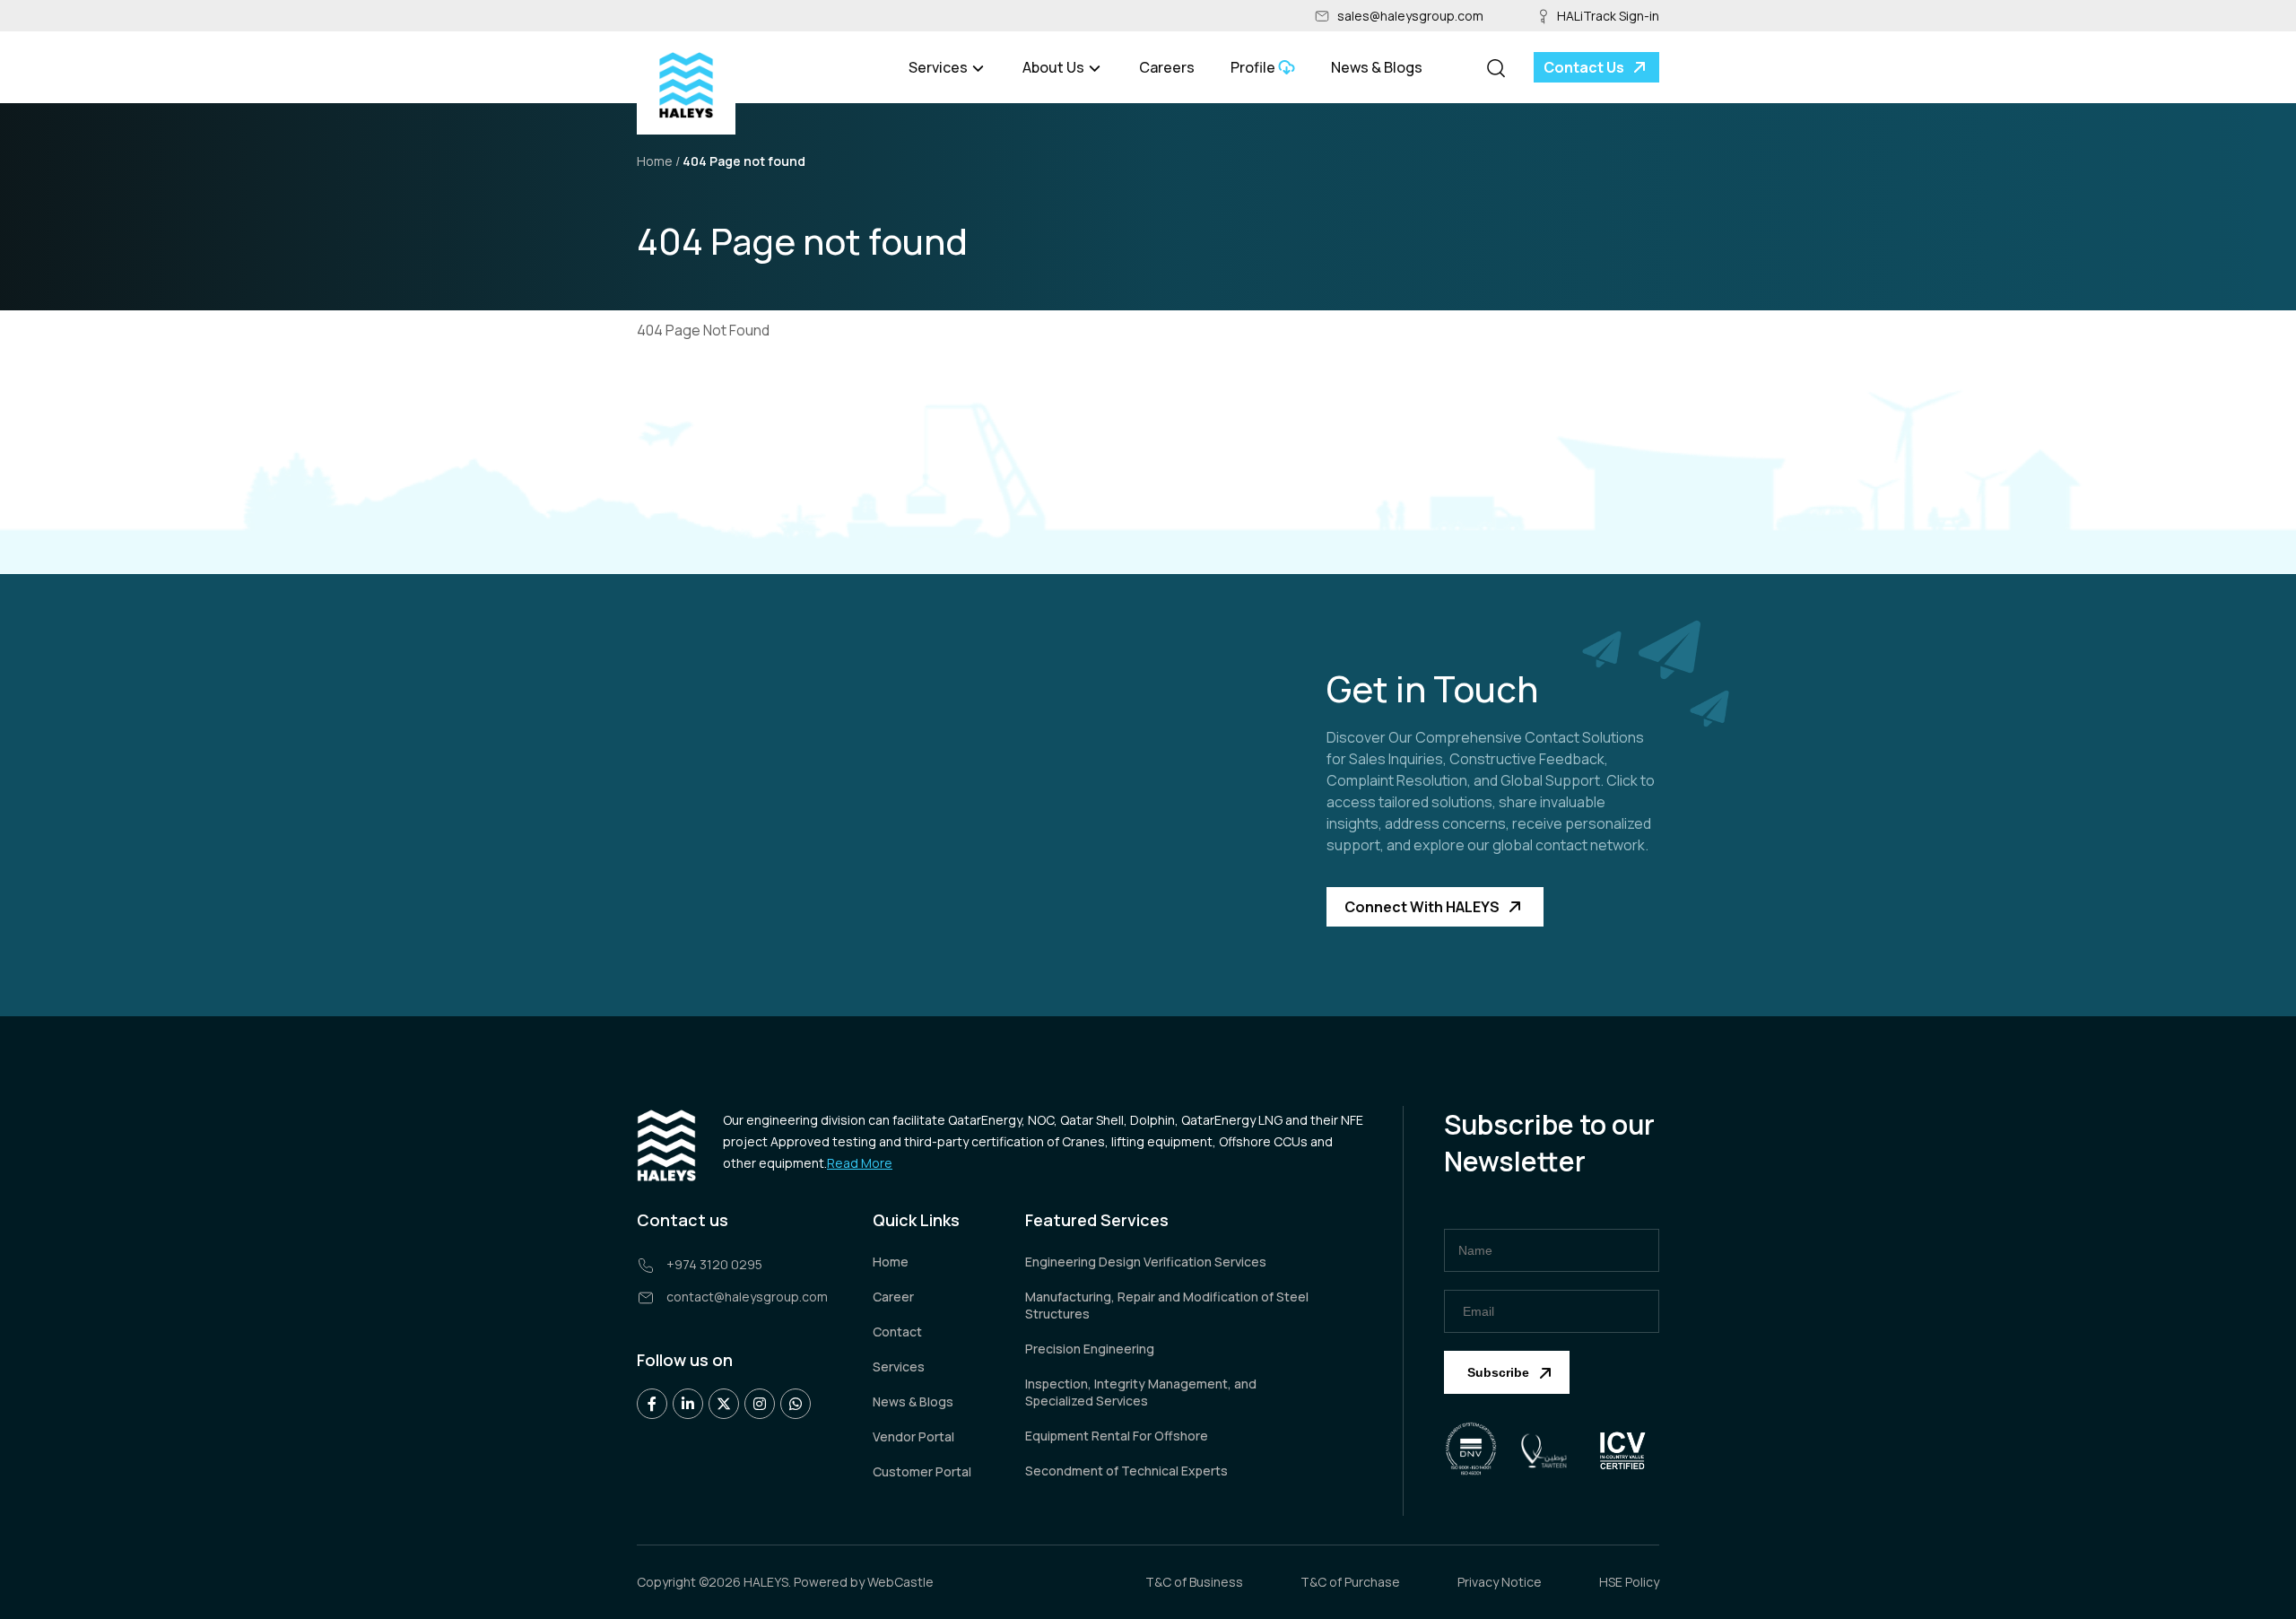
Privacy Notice (1500, 1582)
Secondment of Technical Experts (1126, 1471)
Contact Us (1584, 67)
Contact (897, 1332)
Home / (658, 161)
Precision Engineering (1090, 1349)
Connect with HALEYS (1422, 907)
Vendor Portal (913, 1436)
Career (893, 1297)
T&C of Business (1194, 1582)
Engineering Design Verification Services (1146, 1262)
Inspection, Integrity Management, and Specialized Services (1141, 1392)
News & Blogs (1377, 67)
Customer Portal (922, 1471)
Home (891, 1262)
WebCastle (900, 1582)
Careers (1167, 67)
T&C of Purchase (1350, 1582)
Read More (860, 1163)
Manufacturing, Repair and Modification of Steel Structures (1167, 1305)
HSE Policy (1629, 1582)
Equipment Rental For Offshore (1117, 1436)
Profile (1253, 67)
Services (899, 1367)
